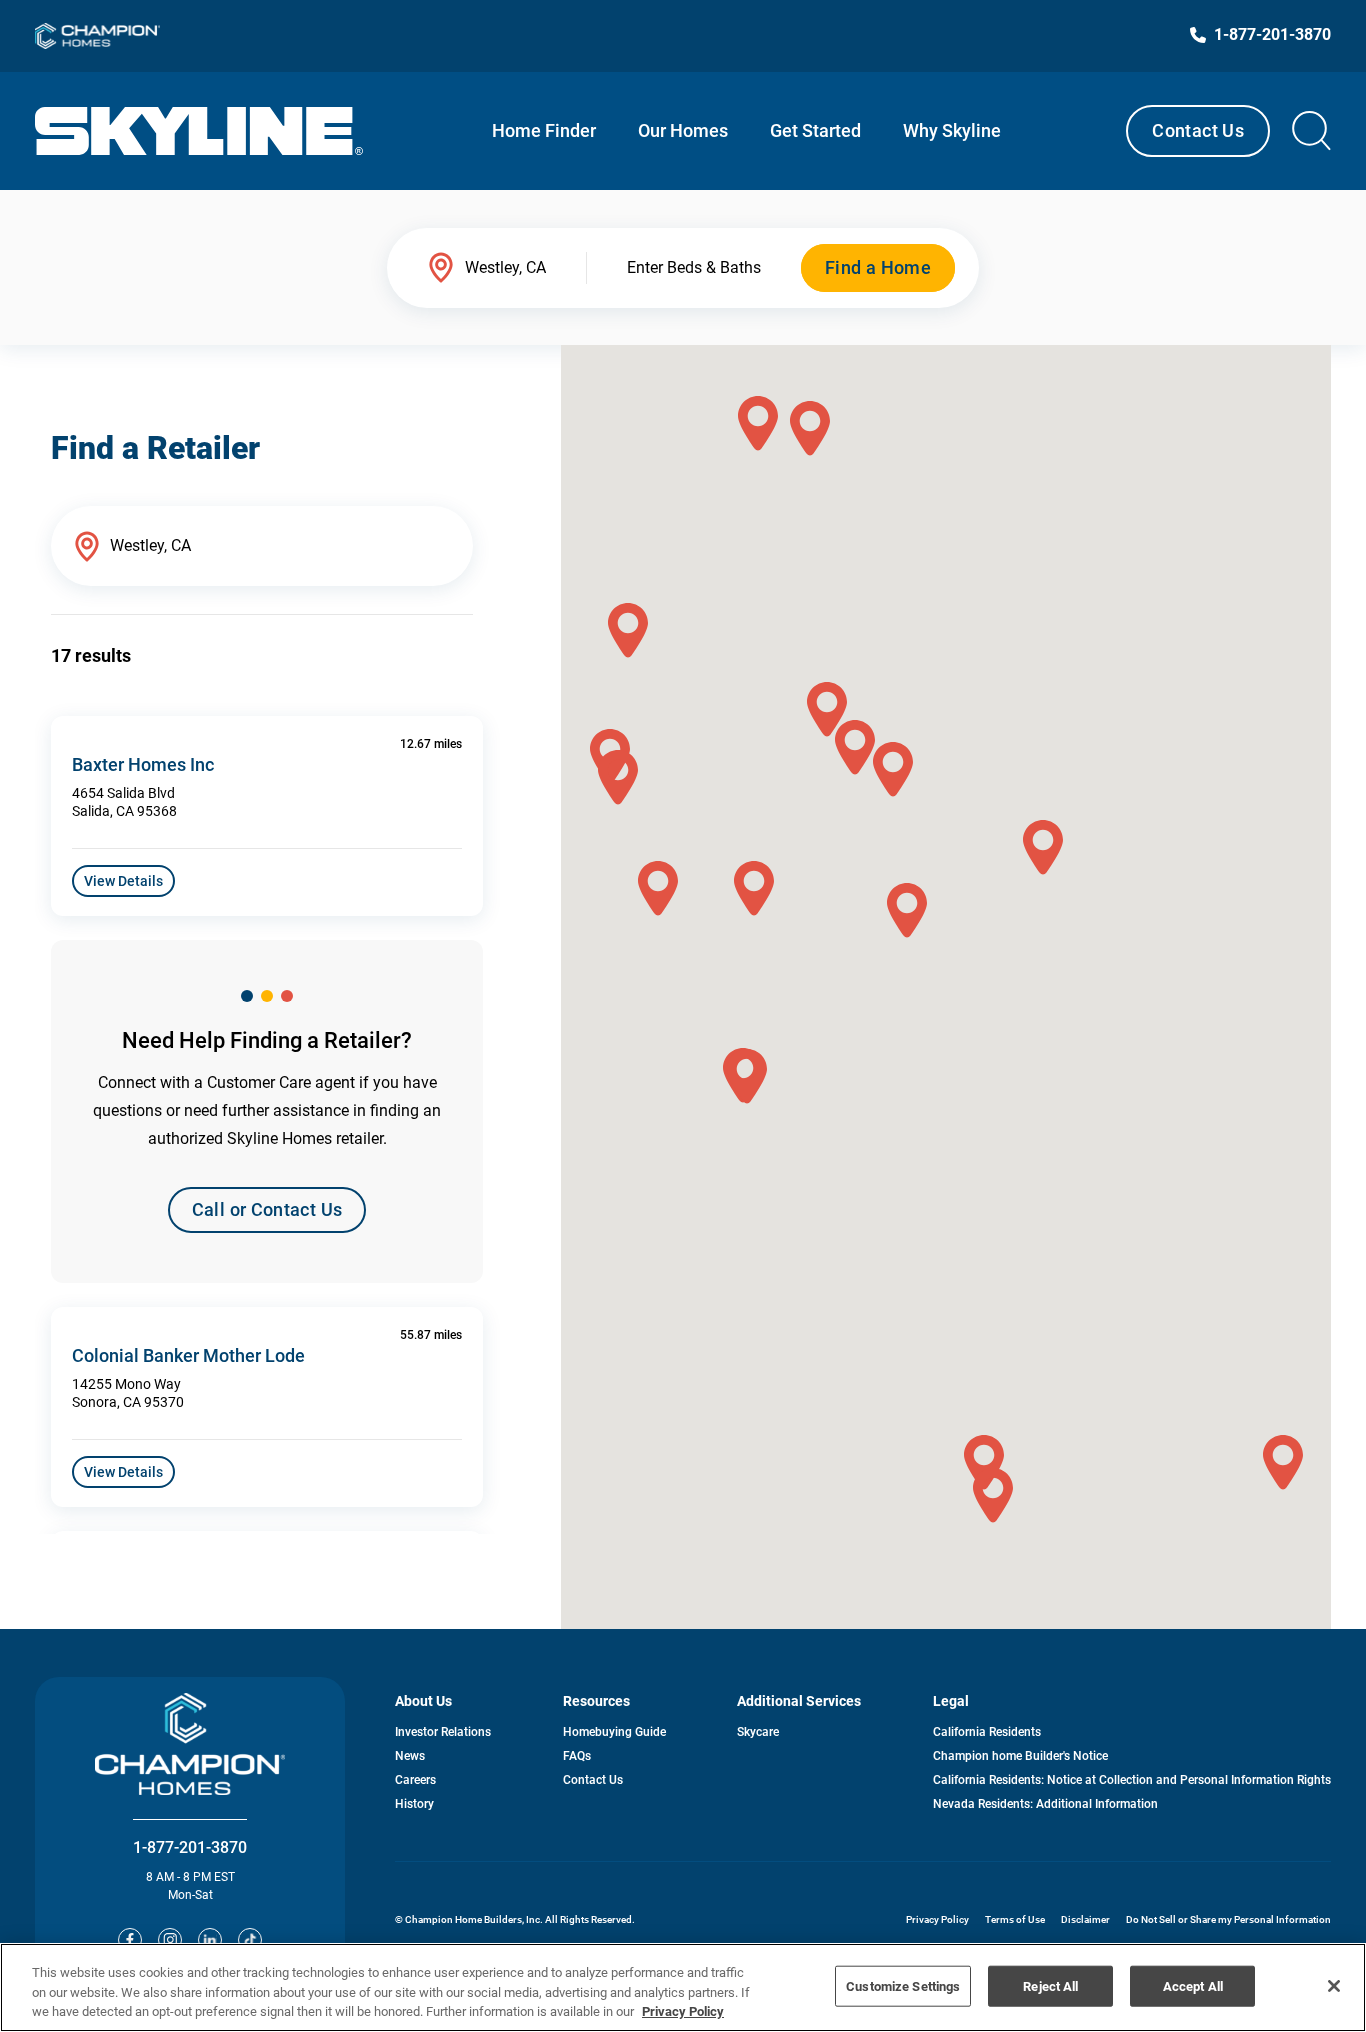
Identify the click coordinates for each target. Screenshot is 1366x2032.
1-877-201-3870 (190, 1847)
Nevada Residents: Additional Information (1045, 1804)
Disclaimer (1085, 1919)
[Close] (1334, 1986)
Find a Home (878, 267)
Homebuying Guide (614, 1732)
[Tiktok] (250, 1940)
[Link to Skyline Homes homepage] (199, 131)
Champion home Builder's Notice (1020, 1756)
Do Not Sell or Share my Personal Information (1228, 1919)
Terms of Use (1015, 1919)
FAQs (577, 1756)
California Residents (987, 1732)
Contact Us (1198, 130)
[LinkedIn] (210, 1940)
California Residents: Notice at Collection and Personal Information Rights (1132, 1780)
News (410, 1756)
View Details (123, 881)
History (414, 1804)
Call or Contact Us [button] (267, 1209)
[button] (907, 910)
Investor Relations (443, 1732)
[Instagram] (170, 1940)
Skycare (758, 1732)
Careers (415, 1780)
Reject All (1050, 1985)
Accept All (1193, 1985)
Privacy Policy (937, 1919)
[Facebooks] (130, 1940)
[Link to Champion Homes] (97, 36)
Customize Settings (903, 1985)
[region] (683, 1987)
